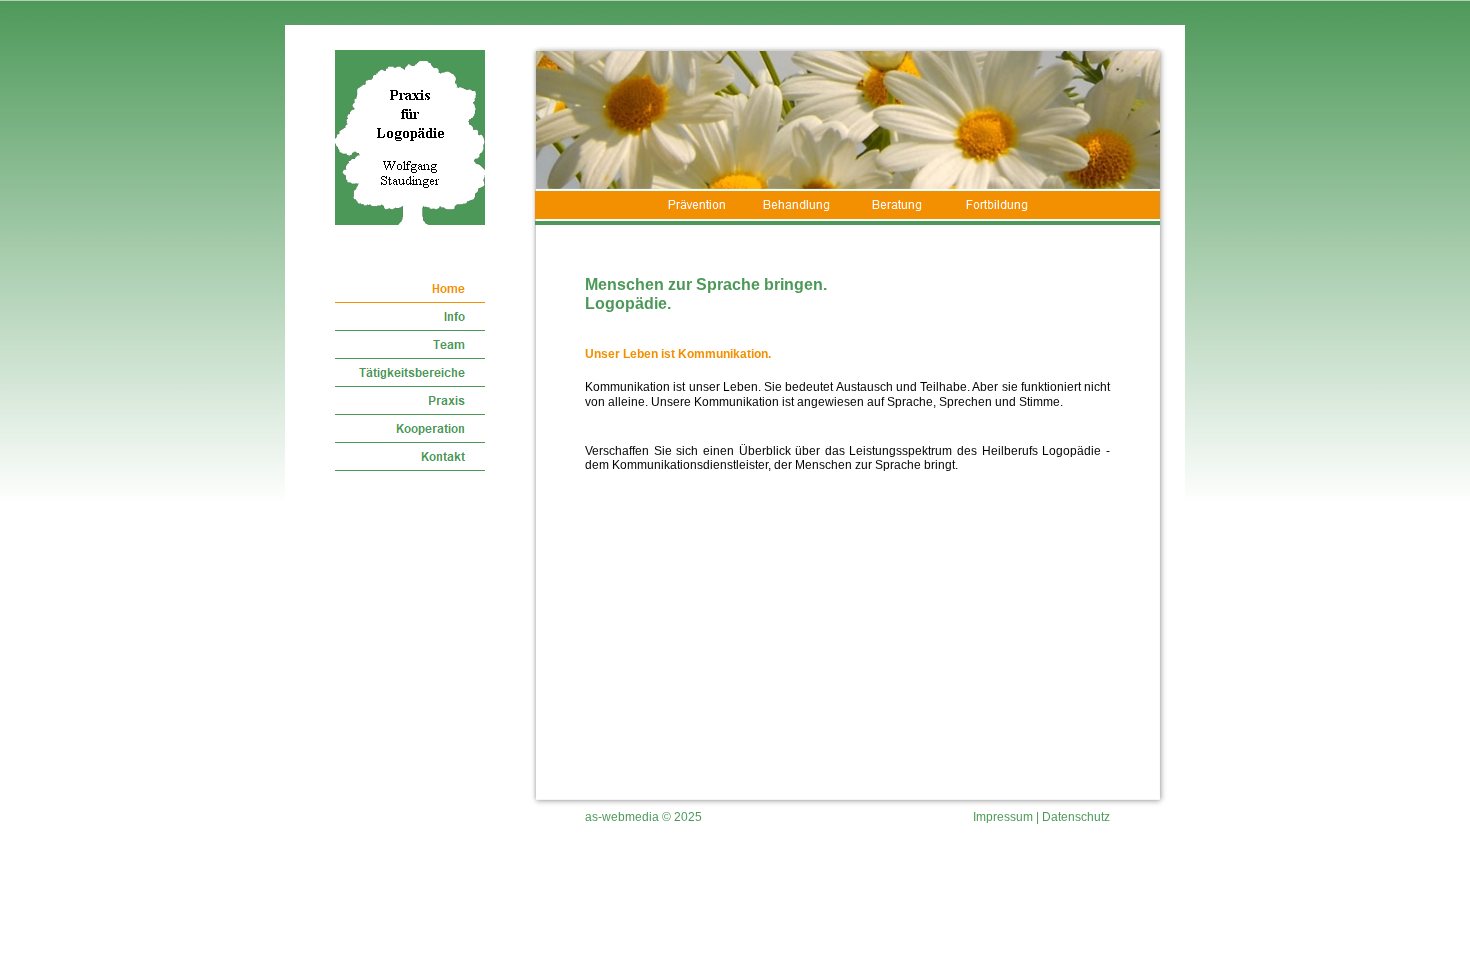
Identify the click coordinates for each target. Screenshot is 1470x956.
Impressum (1003, 817)
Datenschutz (1076, 817)
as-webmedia (622, 817)
